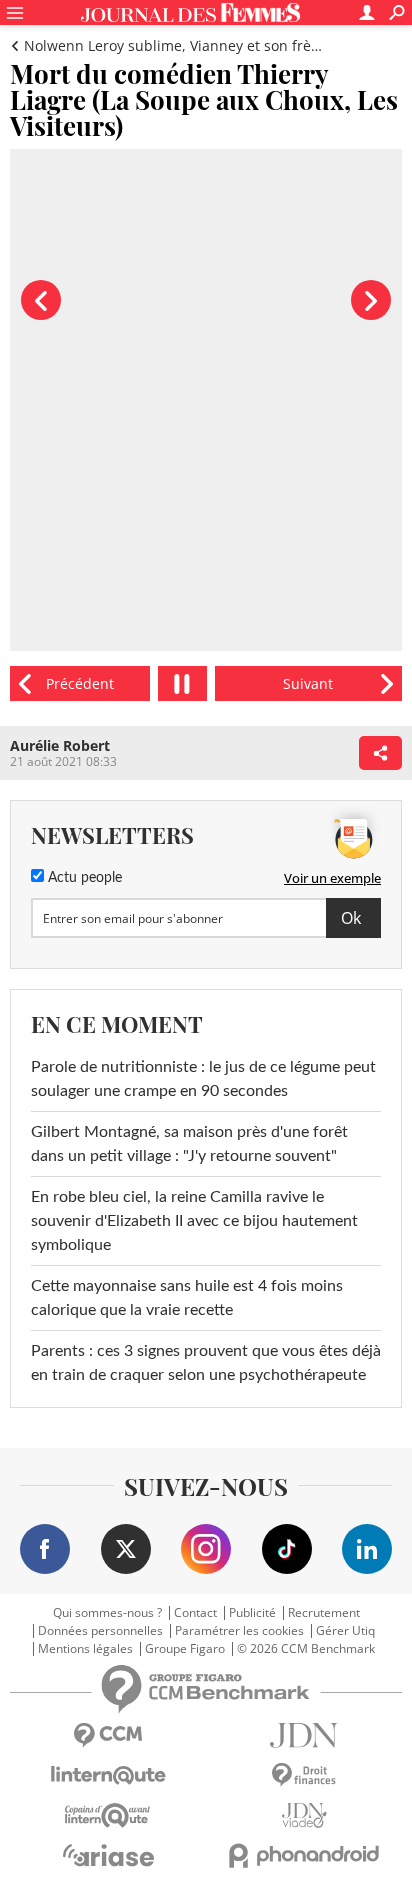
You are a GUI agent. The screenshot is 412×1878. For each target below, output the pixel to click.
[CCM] (108, 1735)
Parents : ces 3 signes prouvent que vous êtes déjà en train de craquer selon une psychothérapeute (206, 1363)
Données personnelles (100, 1631)
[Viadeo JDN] (304, 1815)
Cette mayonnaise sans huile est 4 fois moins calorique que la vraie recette (187, 1298)
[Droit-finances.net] (304, 1775)
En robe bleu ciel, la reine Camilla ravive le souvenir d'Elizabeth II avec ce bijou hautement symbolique (194, 1221)
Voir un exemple (332, 878)
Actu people (83, 878)
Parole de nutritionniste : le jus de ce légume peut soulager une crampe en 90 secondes (203, 1079)
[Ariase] (108, 1855)
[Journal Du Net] (304, 1735)
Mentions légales (85, 1649)
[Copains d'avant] (108, 1815)
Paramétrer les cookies (239, 1631)
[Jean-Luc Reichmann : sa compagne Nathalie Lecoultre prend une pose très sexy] (80, 683)
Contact (195, 1613)
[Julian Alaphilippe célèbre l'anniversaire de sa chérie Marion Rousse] (308, 683)
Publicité (252, 1613)
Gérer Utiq (345, 1631)
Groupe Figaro (185, 1649)
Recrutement (324, 1613)
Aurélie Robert (60, 745)
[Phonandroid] (304, 1855)
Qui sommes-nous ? (107, 1613)
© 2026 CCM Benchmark (306, 1649)
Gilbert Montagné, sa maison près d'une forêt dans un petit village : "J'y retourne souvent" (189, 1144)
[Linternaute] (108, 1775)
